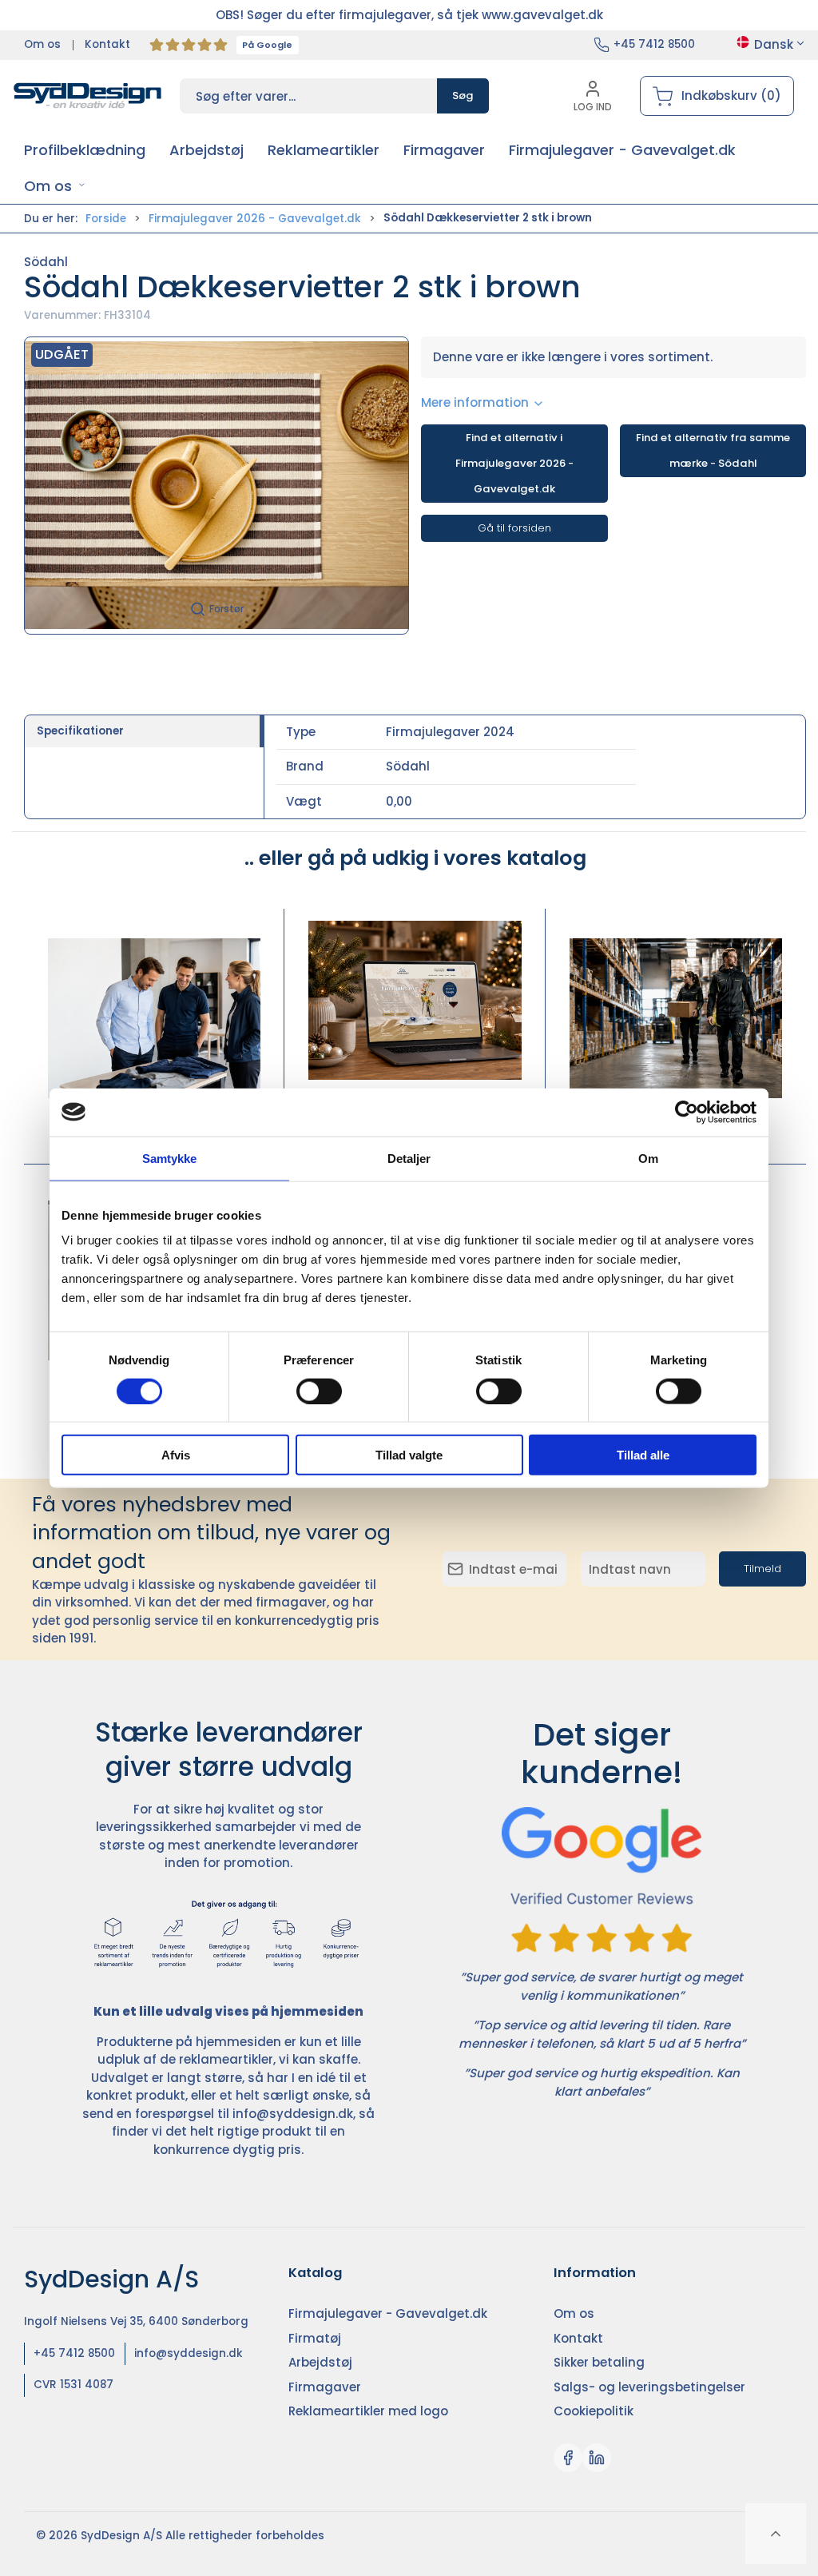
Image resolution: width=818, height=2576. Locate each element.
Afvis (176, 1455)
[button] (55, 186)
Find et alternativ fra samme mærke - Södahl (713, 450)
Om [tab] (648, 1158)
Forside (106, 219)
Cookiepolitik (594, 2411)
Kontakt (107, 44)
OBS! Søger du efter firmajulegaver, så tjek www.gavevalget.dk (409, 15)
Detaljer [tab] (409, 1158)
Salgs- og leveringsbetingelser (649, 2387)
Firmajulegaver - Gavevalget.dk (388, 2313)
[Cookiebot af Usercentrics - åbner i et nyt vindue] (687, 1112)
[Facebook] (568, 2458)
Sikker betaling (599, 2362)
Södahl (46, 262)
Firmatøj (154, 1119)
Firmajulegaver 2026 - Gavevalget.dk (255, 219)
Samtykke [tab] (170, 1158)
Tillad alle (643, 1455)
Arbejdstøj (675, 1119)
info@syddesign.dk (293, 2114)
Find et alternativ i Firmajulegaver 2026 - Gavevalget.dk (514, 463)
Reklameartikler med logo (368, 2411)
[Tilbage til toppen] (776, 2534)
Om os (42, 44)
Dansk (774, 44)
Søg (463, 96)
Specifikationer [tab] (80, 731)
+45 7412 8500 (654, 44)
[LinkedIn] (597, 2458)
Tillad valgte (409, 1455)
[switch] (319, 1391)
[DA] (88, 96)
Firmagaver (325, 2387)
